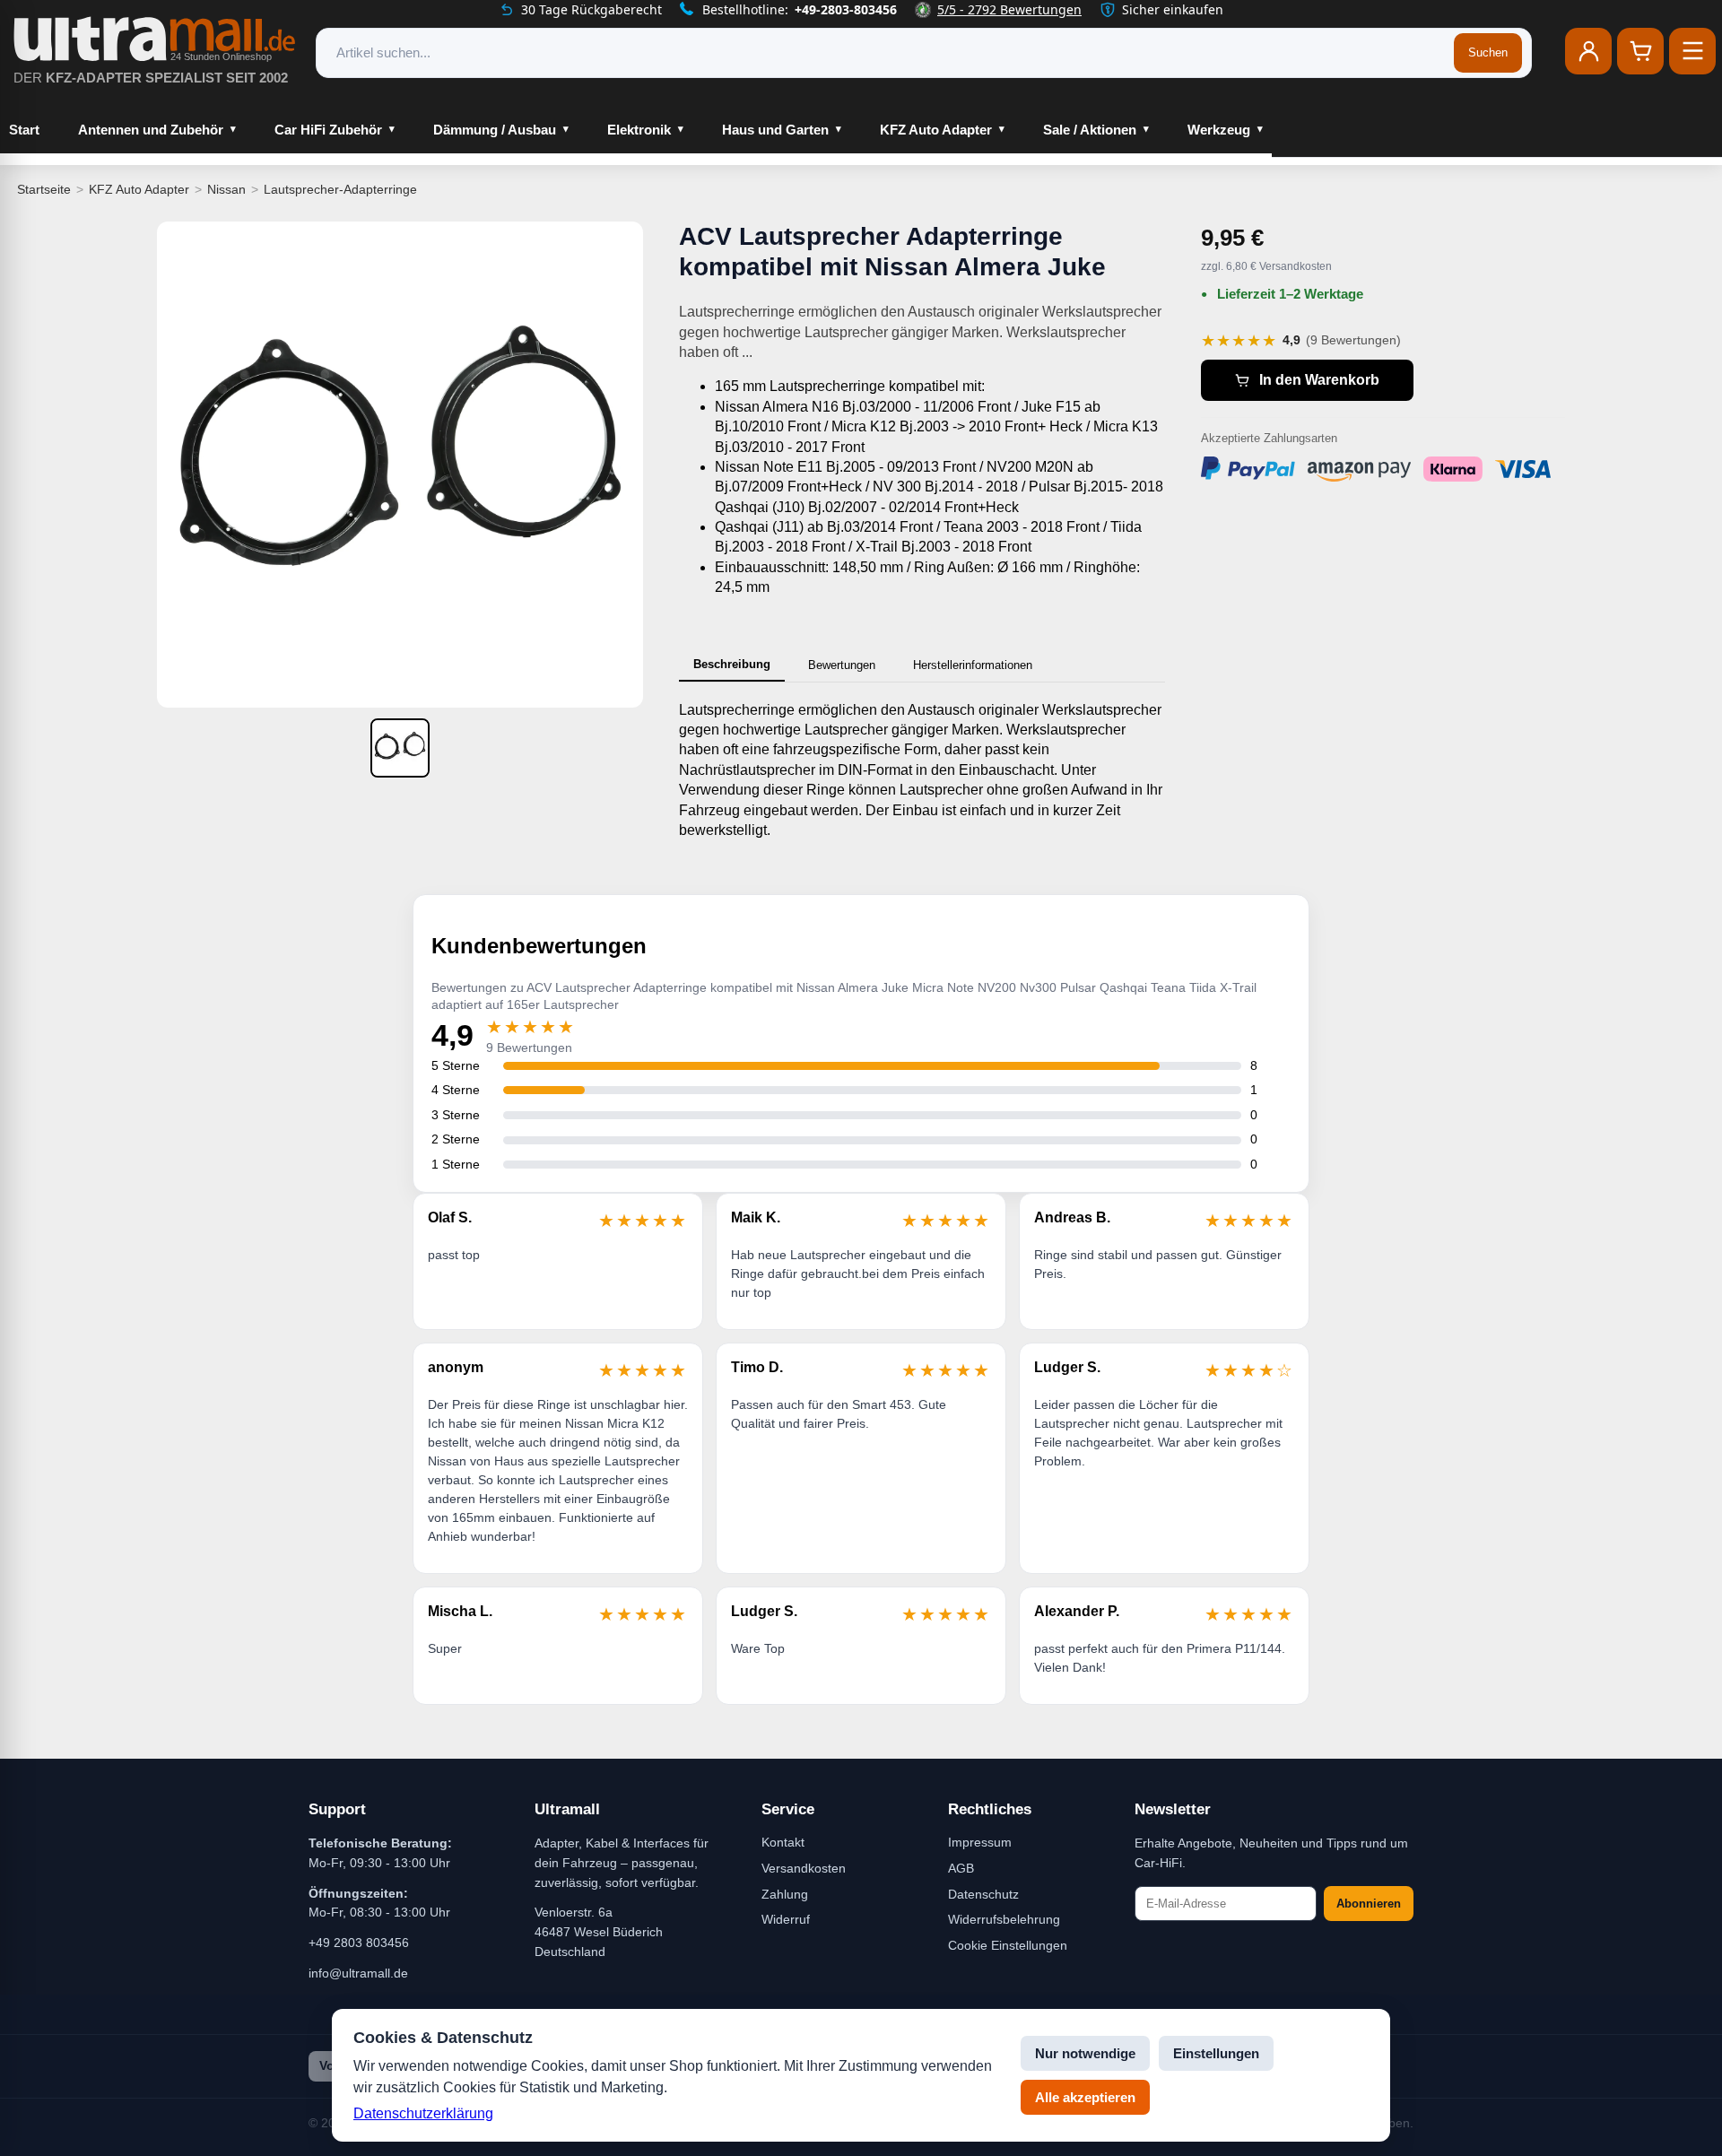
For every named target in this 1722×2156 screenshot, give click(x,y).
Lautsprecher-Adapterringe (340, 189)
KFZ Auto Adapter (936, 130)
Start (24, 130)
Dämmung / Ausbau (495, 130)
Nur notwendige (1085, 2053)
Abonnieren (1369, 1904)
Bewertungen (842, 665)
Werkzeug (1219, 130)
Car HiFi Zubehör (328, 130)
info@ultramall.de (358, 1973)
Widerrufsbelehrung (1004, 1919)
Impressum (980, 1842)
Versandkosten (804, 1868)
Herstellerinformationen (973, 665)
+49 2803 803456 (359, 1943)
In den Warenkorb (1319, 380)
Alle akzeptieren (1085, 2097)
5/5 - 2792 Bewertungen (1009, 9)
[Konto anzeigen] (1588, 51)
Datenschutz (983, 1894)
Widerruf (786, 1919)
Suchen (1488, 52)
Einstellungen (1216, 2053)
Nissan (226, 189)
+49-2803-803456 (846, 9)
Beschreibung (732, 664)
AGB (961, 1868)
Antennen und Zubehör (151, 130)
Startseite (44, 189)
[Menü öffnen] (1692, 51)
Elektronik (639, 130)
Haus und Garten (775, 130)
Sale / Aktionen (1090, 130)
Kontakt (783, 1842)
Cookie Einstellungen (1008, 1945)
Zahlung (785, 1894)
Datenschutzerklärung (423, 2113)
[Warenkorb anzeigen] (1640, 51)
